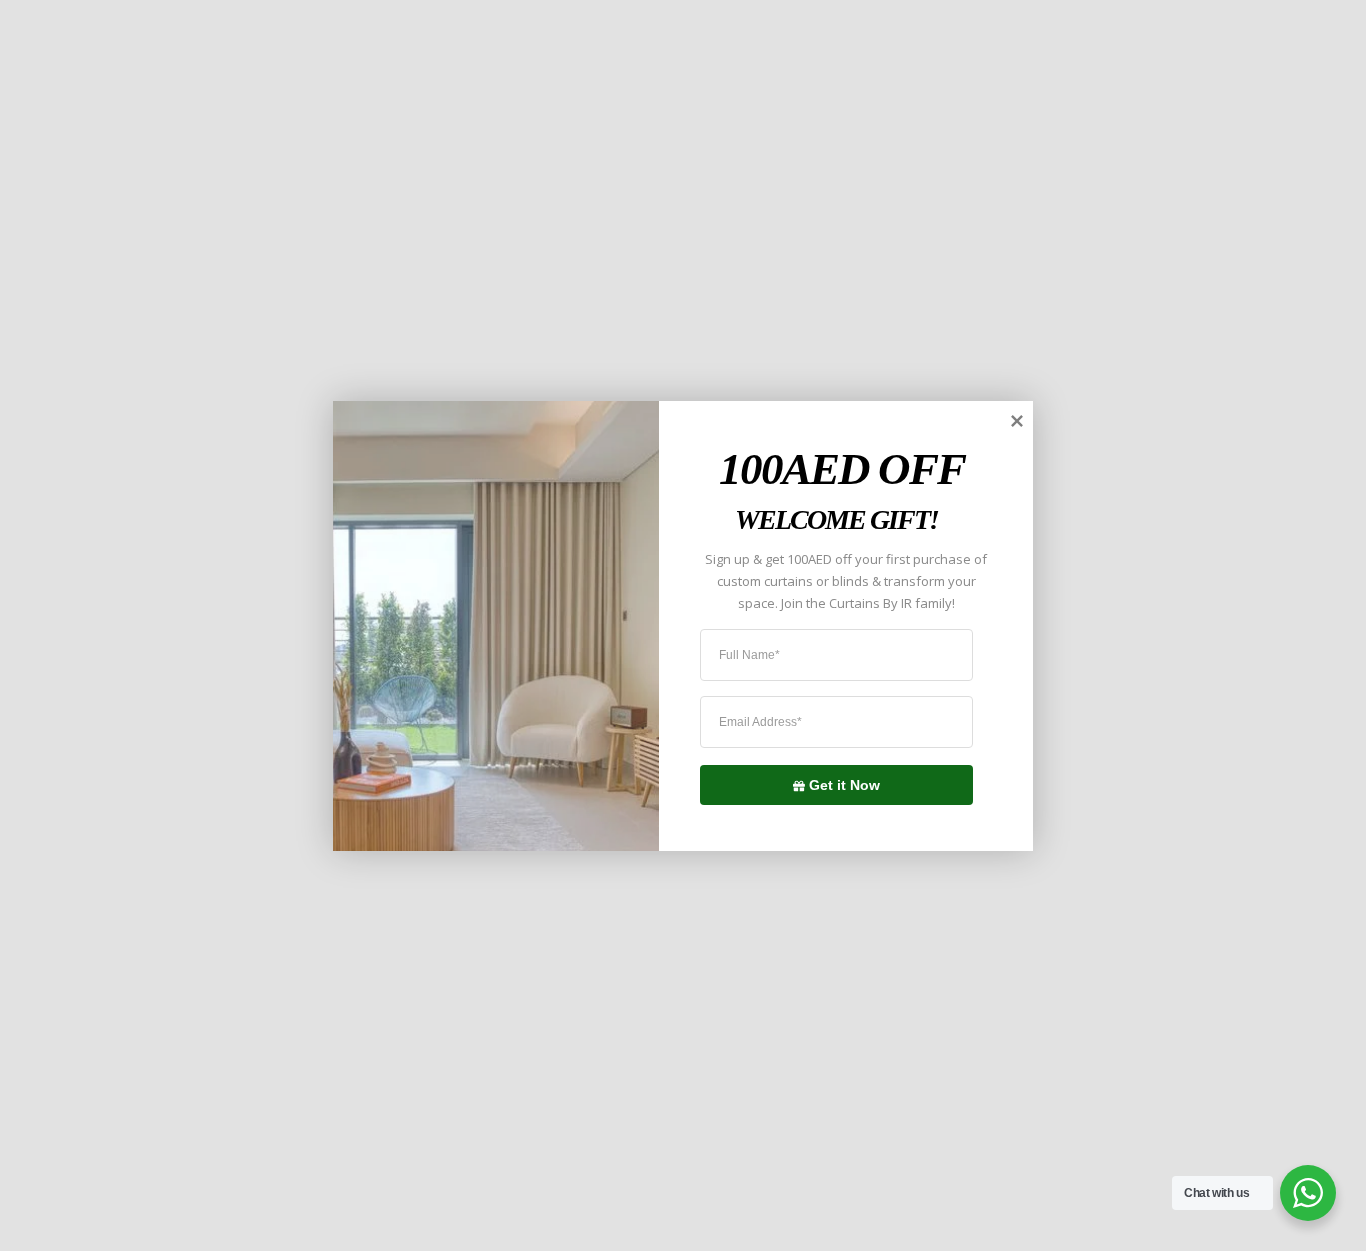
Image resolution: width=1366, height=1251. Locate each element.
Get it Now (844, 784)
